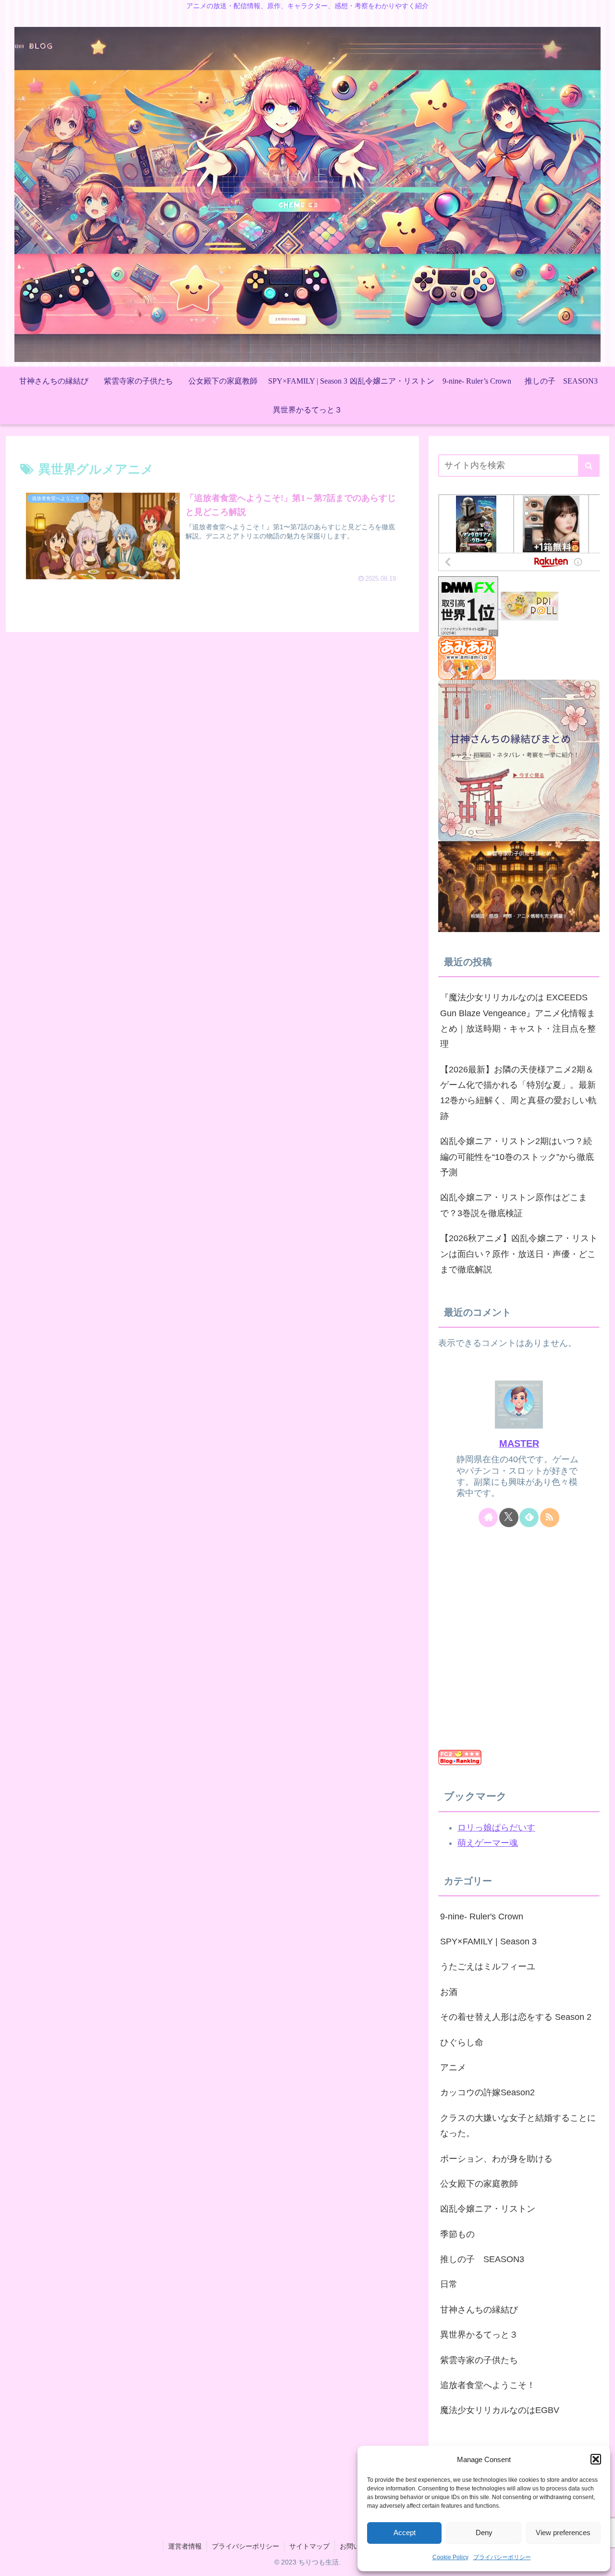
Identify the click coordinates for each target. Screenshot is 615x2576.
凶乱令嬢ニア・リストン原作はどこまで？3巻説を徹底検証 (514, 1205)
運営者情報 (185, 2546)
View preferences (563, 2532)
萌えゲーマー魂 (488, 1843)
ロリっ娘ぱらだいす (496, 1828)
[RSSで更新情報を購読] (550, 1518)
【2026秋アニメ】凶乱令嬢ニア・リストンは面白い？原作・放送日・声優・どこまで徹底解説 (519, 1254)
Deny (484, 2532)
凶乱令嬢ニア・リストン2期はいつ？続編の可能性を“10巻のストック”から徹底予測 (517, 1157)
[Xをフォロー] (509, 1518)
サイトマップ (309, 2546)
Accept (405, 2532)
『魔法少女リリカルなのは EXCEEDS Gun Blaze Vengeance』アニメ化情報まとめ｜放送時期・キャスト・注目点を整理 (518, 1021)
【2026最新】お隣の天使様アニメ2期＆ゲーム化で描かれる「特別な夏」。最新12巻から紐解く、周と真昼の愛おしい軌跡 (518, 1093)
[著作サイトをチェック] (488, 1518)
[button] (596, 2459)
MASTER (519, 1444)
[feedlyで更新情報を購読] (529, 1518)
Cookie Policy (450, 2557)
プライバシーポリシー (502, 2557)
